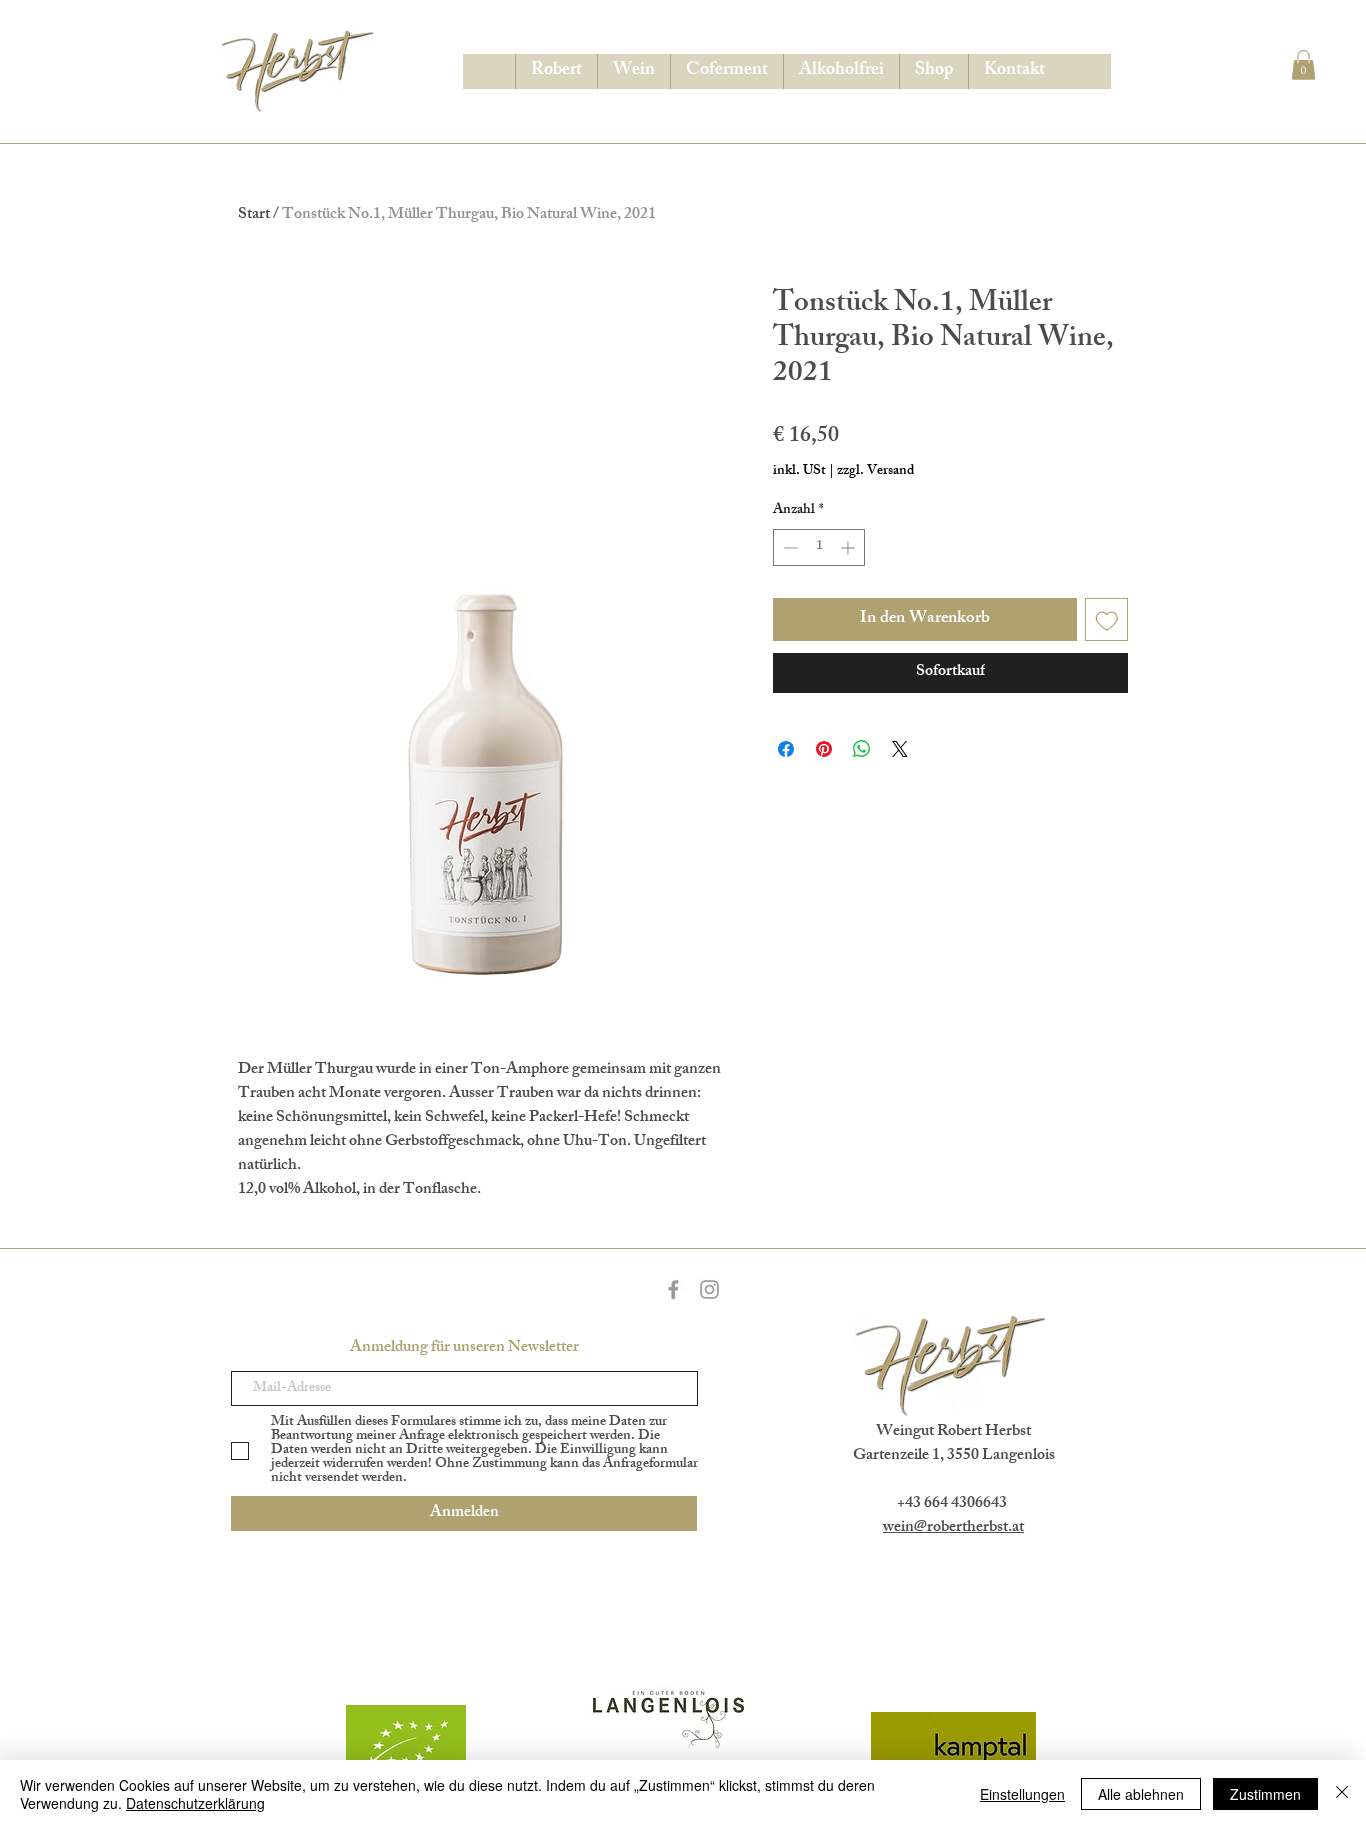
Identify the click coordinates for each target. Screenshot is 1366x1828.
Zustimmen (1265, 1794)
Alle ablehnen (1141, 1794)
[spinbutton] (819, 547)
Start (254, 215)
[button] (1303, 65)
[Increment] (849, 547)
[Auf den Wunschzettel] (1107, 620)
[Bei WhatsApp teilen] (862, 749)
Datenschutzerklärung (195, 1803)
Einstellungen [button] (1022, 1794)
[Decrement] (788, 547)
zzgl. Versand (875, 472)
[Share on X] (900, 749)
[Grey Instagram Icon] (709, 1289)
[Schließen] (1342, 1794)
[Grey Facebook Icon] (673, 1289)
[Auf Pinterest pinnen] (824, 749)
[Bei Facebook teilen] (786, 749)
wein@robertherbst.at (953, 1528)
